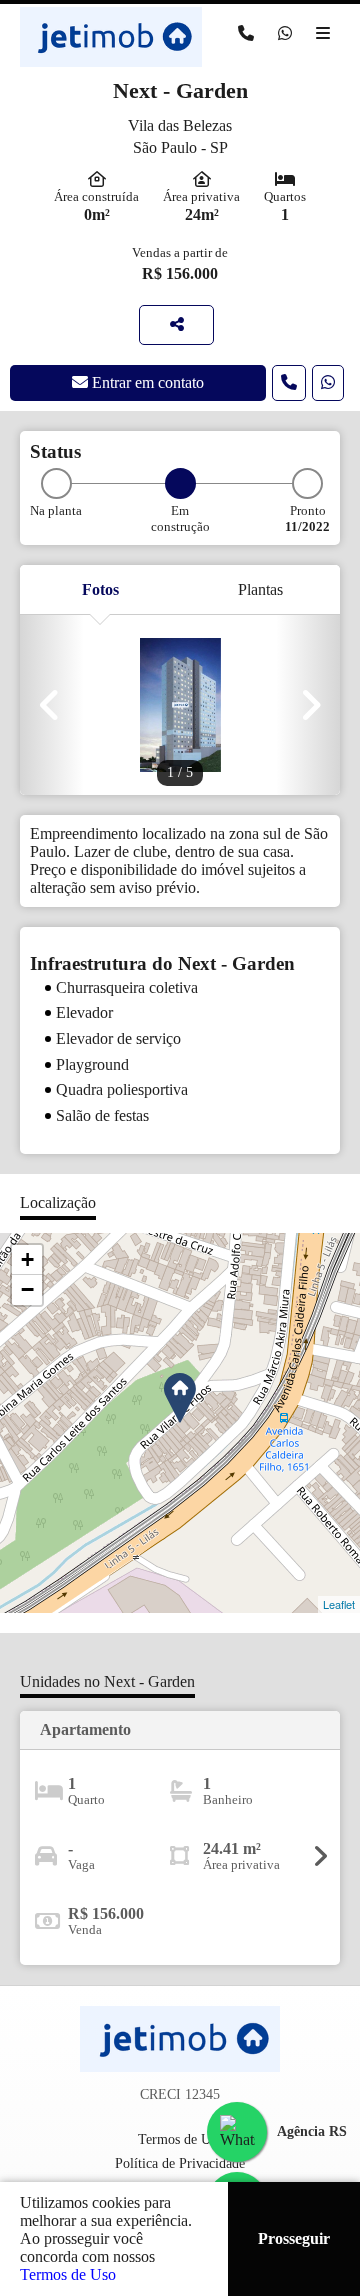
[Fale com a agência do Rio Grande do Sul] (237, 2132)
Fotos (100, 589)
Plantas (260, 589)
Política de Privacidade (180, 2163)
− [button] (27, 1289)
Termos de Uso (68, 2274)
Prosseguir (294, 2238)
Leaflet (339, 1604)
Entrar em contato (146, 382)
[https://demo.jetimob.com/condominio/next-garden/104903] (176, 325)
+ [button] (27, 1259)
